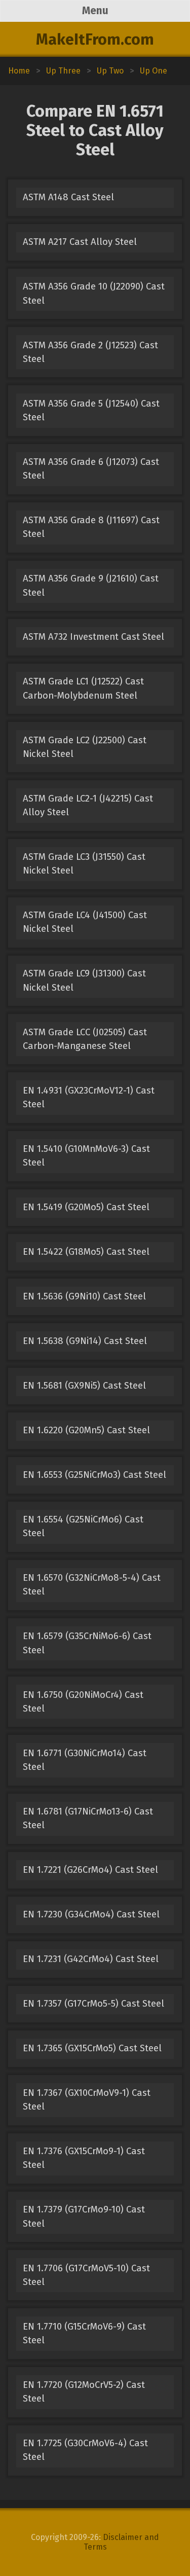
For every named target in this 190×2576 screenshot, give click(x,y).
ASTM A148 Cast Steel (68, 197)
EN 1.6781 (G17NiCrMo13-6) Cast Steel (88, 1818)
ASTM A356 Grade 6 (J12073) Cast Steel (91, 469)
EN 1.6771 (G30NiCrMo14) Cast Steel (85, 1760)
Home (19, 71)
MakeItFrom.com (95, 40)
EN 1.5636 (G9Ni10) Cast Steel (84, 1296)
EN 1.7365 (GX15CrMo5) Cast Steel (92, 2048)
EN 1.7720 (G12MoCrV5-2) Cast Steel (84, 2392)
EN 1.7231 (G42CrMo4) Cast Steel (91, 1959)
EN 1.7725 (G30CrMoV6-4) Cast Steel (85, 2450)
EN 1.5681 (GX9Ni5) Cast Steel (84, 1386)
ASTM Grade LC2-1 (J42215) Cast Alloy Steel (88, 805)
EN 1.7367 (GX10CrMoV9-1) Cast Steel (87, 2100)
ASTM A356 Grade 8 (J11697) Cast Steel (91, 527)
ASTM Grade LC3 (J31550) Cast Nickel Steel (84, 864)
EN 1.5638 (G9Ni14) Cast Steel (85, 1341)
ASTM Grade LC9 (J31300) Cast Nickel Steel (84, 980)
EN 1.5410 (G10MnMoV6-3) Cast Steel (86, 1156)
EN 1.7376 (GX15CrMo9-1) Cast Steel (84, 2158)
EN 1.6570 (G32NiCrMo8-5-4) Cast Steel (92, 1585)
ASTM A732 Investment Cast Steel (93, 637)
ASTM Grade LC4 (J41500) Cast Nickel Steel (85, 922)
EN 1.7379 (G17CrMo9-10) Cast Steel (84, 2216)
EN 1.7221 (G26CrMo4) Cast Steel (90, 1870)
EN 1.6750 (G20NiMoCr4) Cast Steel (83, 1702)
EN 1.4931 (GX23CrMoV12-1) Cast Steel (89, 1097)
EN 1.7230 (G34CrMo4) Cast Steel (91, 1914)
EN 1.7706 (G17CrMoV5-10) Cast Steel (86, 2275)
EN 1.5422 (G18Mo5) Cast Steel (86, 1252)
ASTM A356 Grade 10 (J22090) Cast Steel (94, 293)
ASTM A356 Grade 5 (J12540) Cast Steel (91, 410)
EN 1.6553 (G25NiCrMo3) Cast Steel (94, 1475)
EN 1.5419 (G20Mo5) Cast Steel (86, 1207)
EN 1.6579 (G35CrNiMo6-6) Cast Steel (87, 1643)
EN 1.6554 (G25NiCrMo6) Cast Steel (83, 1526)
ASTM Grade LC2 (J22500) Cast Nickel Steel (85, 747)
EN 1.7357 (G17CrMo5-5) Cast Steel (93, 2004)
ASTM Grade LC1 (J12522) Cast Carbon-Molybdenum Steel (83, 688)
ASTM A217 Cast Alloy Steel (80, 242)
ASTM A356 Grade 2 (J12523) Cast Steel (90, 352)
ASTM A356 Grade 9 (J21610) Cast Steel (91, 585)
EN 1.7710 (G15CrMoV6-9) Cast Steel (84, 2333)
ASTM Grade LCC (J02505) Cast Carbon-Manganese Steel (85, 1039)
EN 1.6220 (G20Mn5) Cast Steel (86, 1430)
